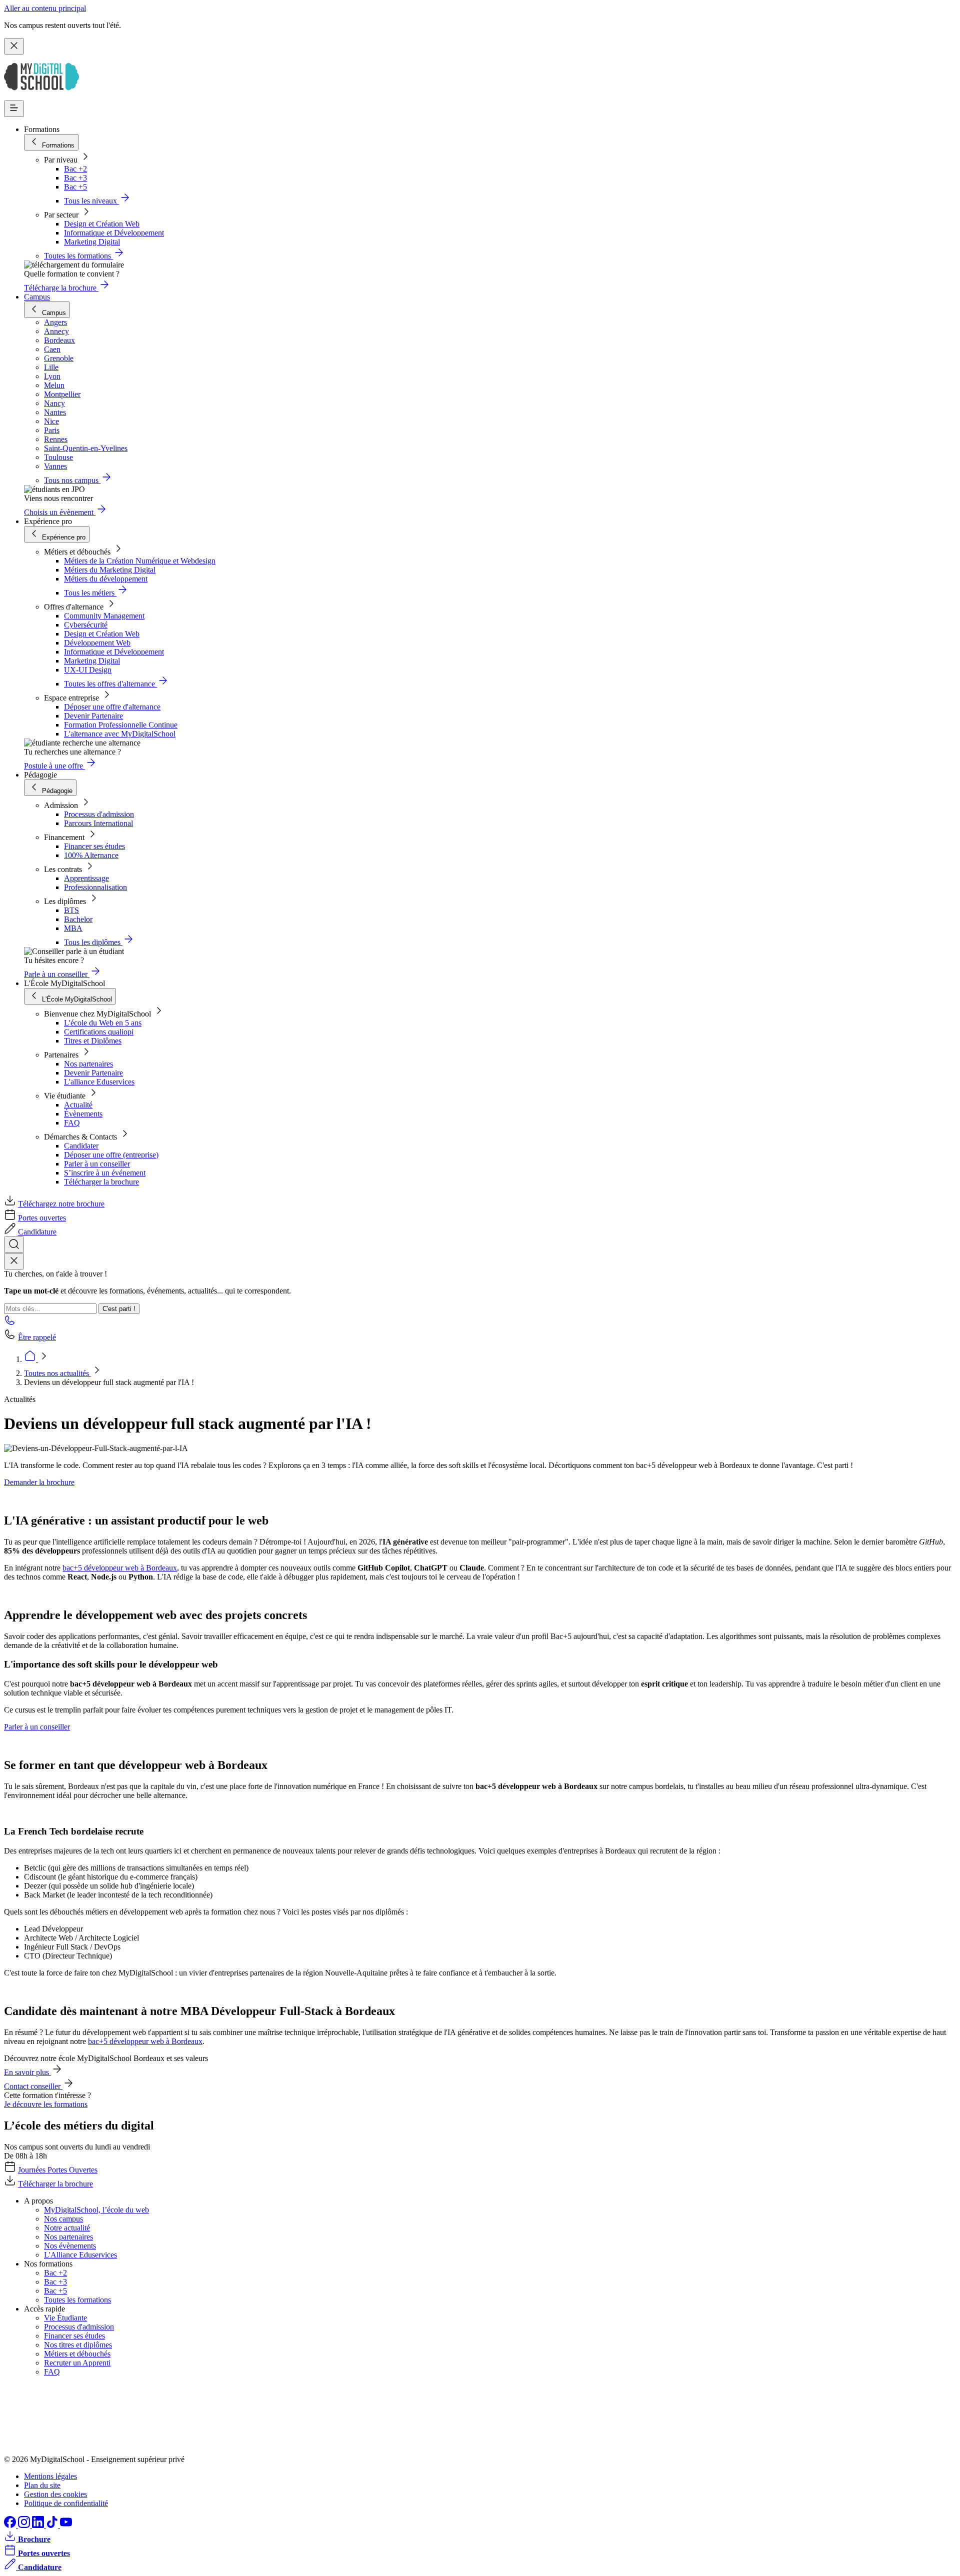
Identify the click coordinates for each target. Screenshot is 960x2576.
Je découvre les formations (46, 2104)
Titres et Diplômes (93, 1041)
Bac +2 (75, 169)
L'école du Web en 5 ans (103, 1023)
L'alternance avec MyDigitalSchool (120, 734)
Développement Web (97, 643)
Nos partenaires (88, 1064)
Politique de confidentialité (66, 2503)
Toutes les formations (77, 2300)
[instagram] (25, 2525)
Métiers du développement (106, 579)
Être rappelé (37, 1337)
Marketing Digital (92, 242)
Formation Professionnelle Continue (121, 725)
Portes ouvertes (42, 1218)
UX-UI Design (88, 670)
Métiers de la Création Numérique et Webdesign (140, 561)
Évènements (83, 1114)
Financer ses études (94, 846)
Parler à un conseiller (97, 1164)
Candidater (81, 1146)
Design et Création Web (102, 224)
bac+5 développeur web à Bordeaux (120, 1568)
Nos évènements (70, 2246)
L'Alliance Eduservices (80, 2255)
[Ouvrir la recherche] (14, 1245)
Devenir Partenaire (93, 716)
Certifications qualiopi (99, 1032)
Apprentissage (86, 878)
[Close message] (14, 46)
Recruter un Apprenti (77, 2363)
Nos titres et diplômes (78, 2345)
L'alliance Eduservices (99, 1082)
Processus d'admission (99, 814)
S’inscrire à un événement (105, 1173)
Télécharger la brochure (101, 1182)
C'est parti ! (119, 1309)
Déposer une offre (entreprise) (111, 1155)
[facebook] (11, 2525)
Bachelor (78, 919)
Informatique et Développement (114, 233)
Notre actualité (67, 2228)
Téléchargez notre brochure (61, 1204)
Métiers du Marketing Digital (110, 570)
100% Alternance (91, 855)
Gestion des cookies (55, 2494)
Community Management (104, 616)
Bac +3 (75, 178)
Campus (37, 297)
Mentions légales (50, 2476)
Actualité (78, 1105)
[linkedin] (39, 2525)
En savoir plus (27, 2072)
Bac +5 (75, 187)
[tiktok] (53, 2525)
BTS (71, 910)
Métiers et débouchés (77, 2354)
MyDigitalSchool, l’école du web (96, 2210)
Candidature (37, 1232)
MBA (73, 928)
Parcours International (98, 823)
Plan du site (42, 2485)
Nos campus (63, 2219)
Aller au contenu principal (45, 8)
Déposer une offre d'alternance (112, 707)
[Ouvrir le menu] (14, 109)
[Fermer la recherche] (14, 1261)
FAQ (72, 1123)
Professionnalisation (95, 887)
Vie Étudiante (65, 2318)
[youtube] (66, 2525)
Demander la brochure (39, 1482)
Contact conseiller (33, 2086)
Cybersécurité (86, 625)
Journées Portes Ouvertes (58, 2170)
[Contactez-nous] (10, 1323)
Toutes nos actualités (57, 1373)
